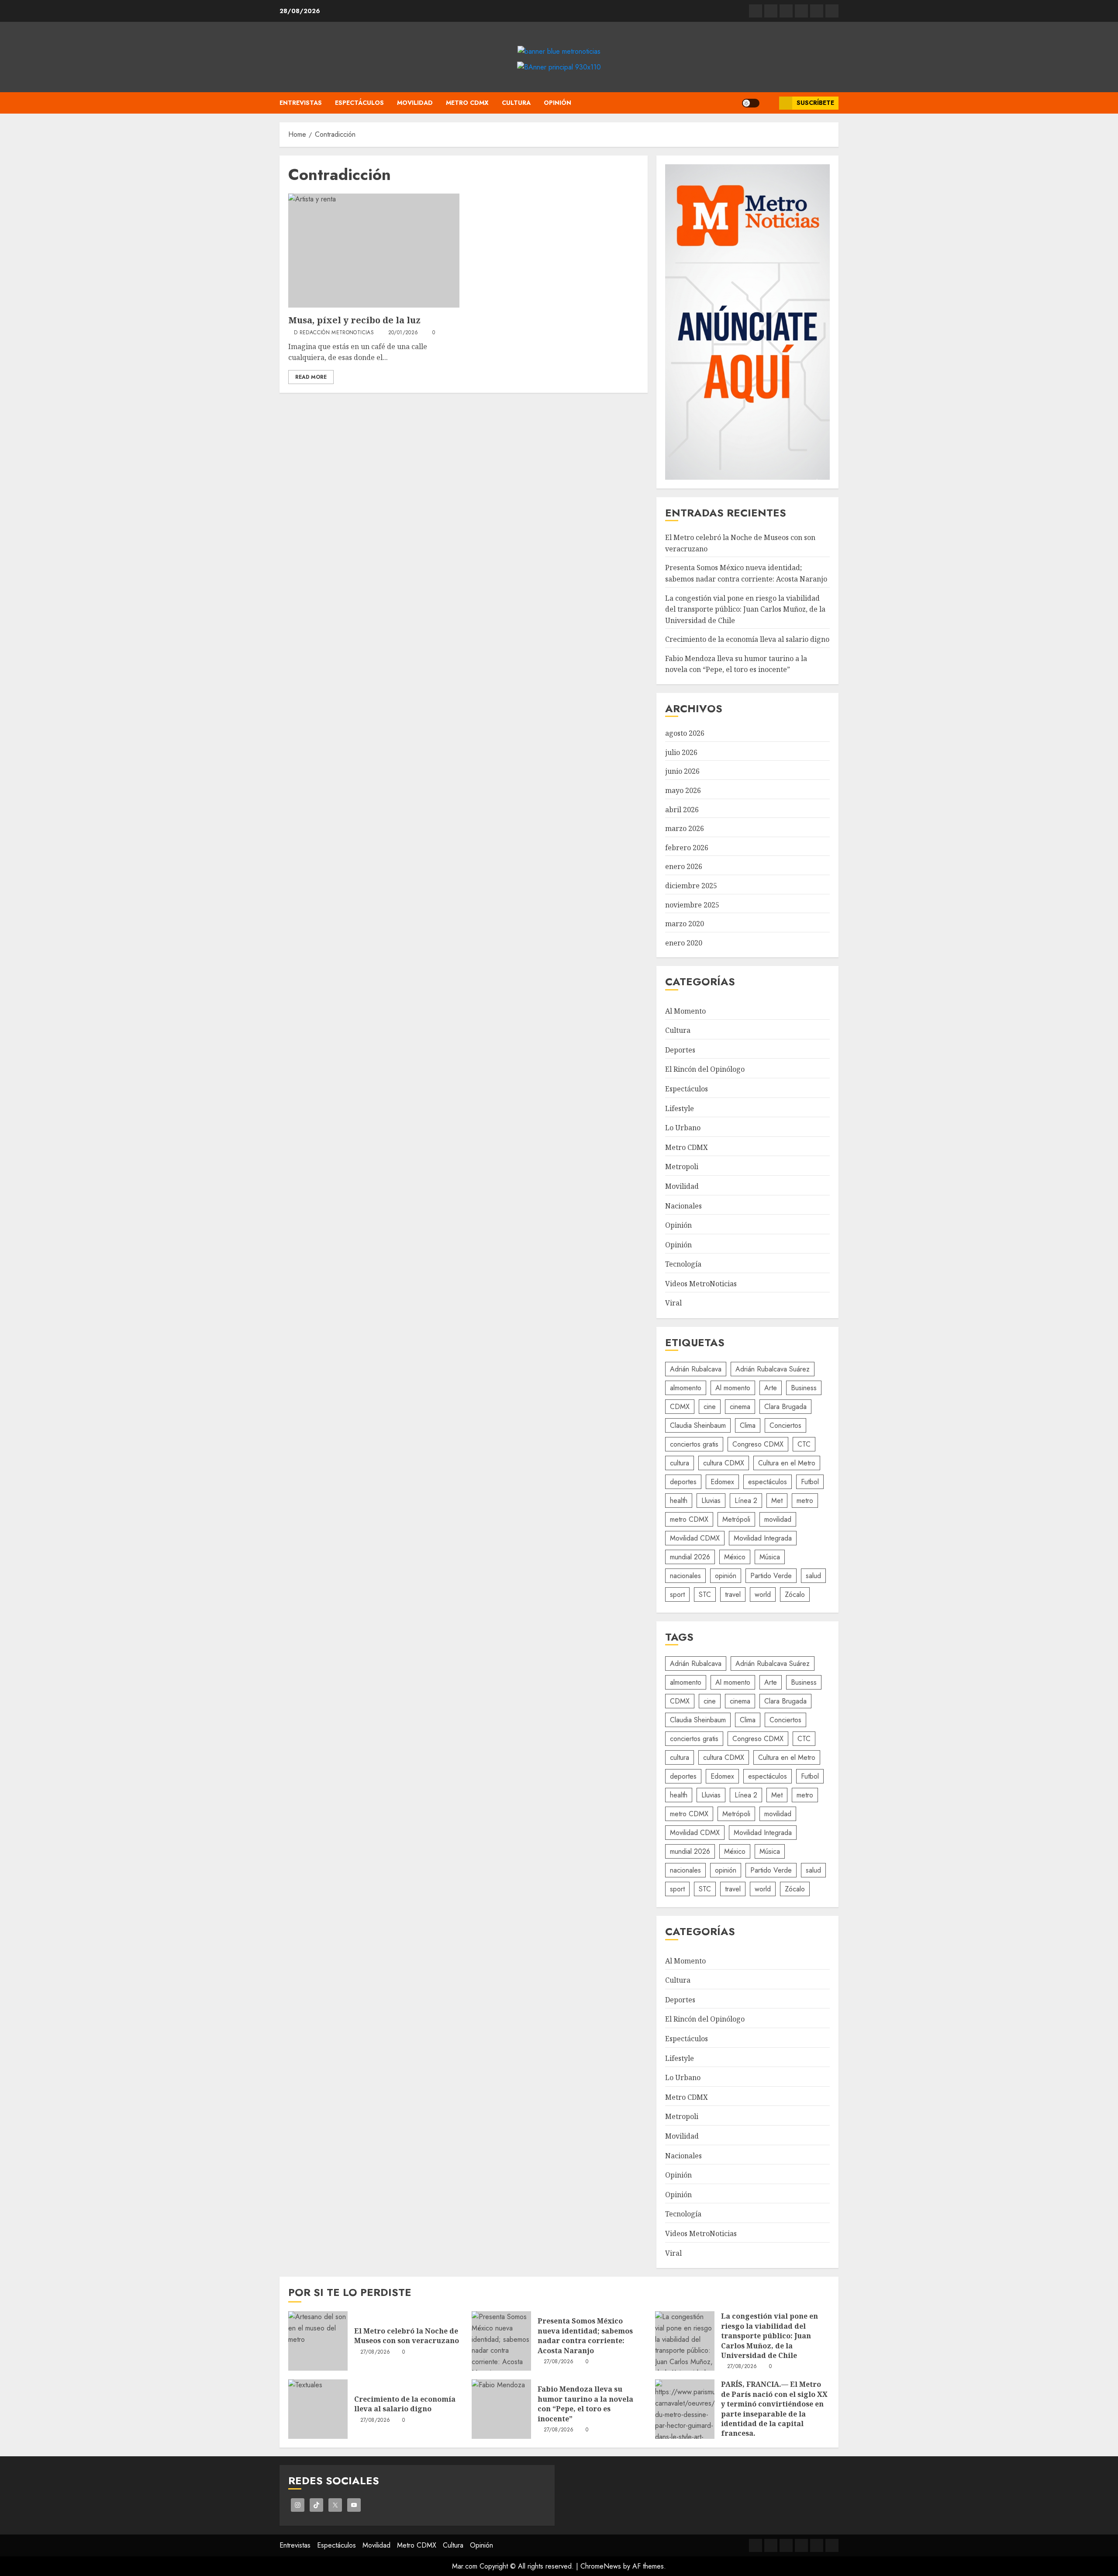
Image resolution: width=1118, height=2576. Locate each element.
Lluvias (711, 1501)
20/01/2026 (403, 333)
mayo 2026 (683, 790)
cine (710, 1407)
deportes (683, 1482)
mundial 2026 (690, 1557)
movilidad (778, 1519)
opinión (726, 1576)
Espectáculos (359, 103)
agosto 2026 (685, 733)
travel (733, 1594)
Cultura (516, 103)
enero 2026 (684, 866)
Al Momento (685, 1011)
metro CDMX (689, 1519)
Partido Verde (771, 1576)
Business (804, 1388)
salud (813, 1576)
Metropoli (682, 1167)
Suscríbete (815, 103)
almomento (686, 1388)
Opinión (557, 103)
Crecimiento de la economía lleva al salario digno (747, 639)
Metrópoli (736, 1519)
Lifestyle (680, 1108)
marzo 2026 (685, 828)
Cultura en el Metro (787, 1463)
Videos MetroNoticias (701, 1284)
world (763, 1594)
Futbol (810, 1482)
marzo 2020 (685, 924)
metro (805, 1501)
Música (770, 1557)
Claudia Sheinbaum (698, 1425)
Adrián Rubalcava (696, 1369)
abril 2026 (682, 810)
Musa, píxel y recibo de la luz (354, 320)
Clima (748, 1425)
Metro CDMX (467, 103)
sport (677, 1594)
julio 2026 (681, 752)
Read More (311, 377)
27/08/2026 (375, 2352)
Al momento (733, 1388)
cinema (740, 1407)
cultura (680, 1463)
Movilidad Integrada (763, 1538)
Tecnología (683, 1264)
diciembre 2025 (691, 886)
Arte (771, 1388)
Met (777, 1501)
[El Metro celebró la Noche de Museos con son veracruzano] (318, 2341)
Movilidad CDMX (695, 1538)
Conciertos (785, 1425)
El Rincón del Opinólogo (705, 1069)
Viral (673, 1303)
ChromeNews (601, 2566)
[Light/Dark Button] (751, 103)
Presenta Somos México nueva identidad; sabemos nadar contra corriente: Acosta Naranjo (585, 2335)
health (679, 1501)
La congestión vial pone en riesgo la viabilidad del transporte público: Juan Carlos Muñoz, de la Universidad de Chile (745, 609)
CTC (804, 1444)
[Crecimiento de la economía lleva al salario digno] (318, 2409)
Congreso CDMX (758, 1444)
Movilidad (415, 103)
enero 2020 (684, 943)
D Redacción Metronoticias (334, 333)
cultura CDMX (724, 1463)
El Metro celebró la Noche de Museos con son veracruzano (407, 2336)
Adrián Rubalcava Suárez (773, 1369)
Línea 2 (746, 1501)
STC (705, 1594)
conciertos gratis (694, 1444)
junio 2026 (682, 771)
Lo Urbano (683, 1128)
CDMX (680, 1407)
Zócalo (795, 1594)
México (735, 1557)
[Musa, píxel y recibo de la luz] (374, 251)
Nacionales (683, 1206)
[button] (769, 103)
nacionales (685, 1576)
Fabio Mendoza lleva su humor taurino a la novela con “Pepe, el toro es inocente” (736, 664)
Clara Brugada (785, 1407)
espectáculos (768, 1482)
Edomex (722, 1482)
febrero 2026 (687, 848)
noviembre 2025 (692, 905)
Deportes (680, 1050)
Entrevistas (301, 103)
